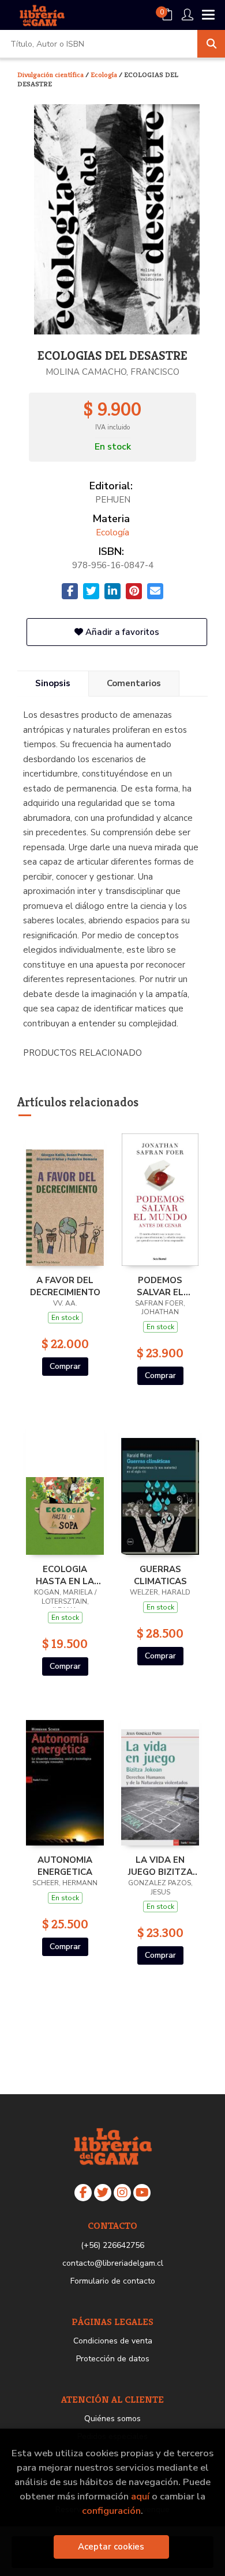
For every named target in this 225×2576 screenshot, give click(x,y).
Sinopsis (53, 683)
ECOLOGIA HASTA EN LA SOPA (65, 1575)
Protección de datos (113, 2359)
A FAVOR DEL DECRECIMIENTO (65, 1286)
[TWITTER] (103, 2193)
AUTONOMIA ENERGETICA (65, 1866)
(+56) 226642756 (112, 2245)
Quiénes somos (112, 2419)
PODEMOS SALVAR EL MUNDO (160, 1286)
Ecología (105, 75)
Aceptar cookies (111, 2547)
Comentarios (134, 683)
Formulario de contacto (113, 2281)
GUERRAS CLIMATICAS (160, 1575)
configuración (111, 2511)
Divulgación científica (51, 75)
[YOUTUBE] (142, 2193)
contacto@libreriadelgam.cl (113, 2263)
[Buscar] (211, 44)
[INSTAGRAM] (122, 2193)
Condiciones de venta (113, 2341)
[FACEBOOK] (83, 2193)
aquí (140, 2496)
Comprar (65, 1366)
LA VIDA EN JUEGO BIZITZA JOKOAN (160, 1866)
